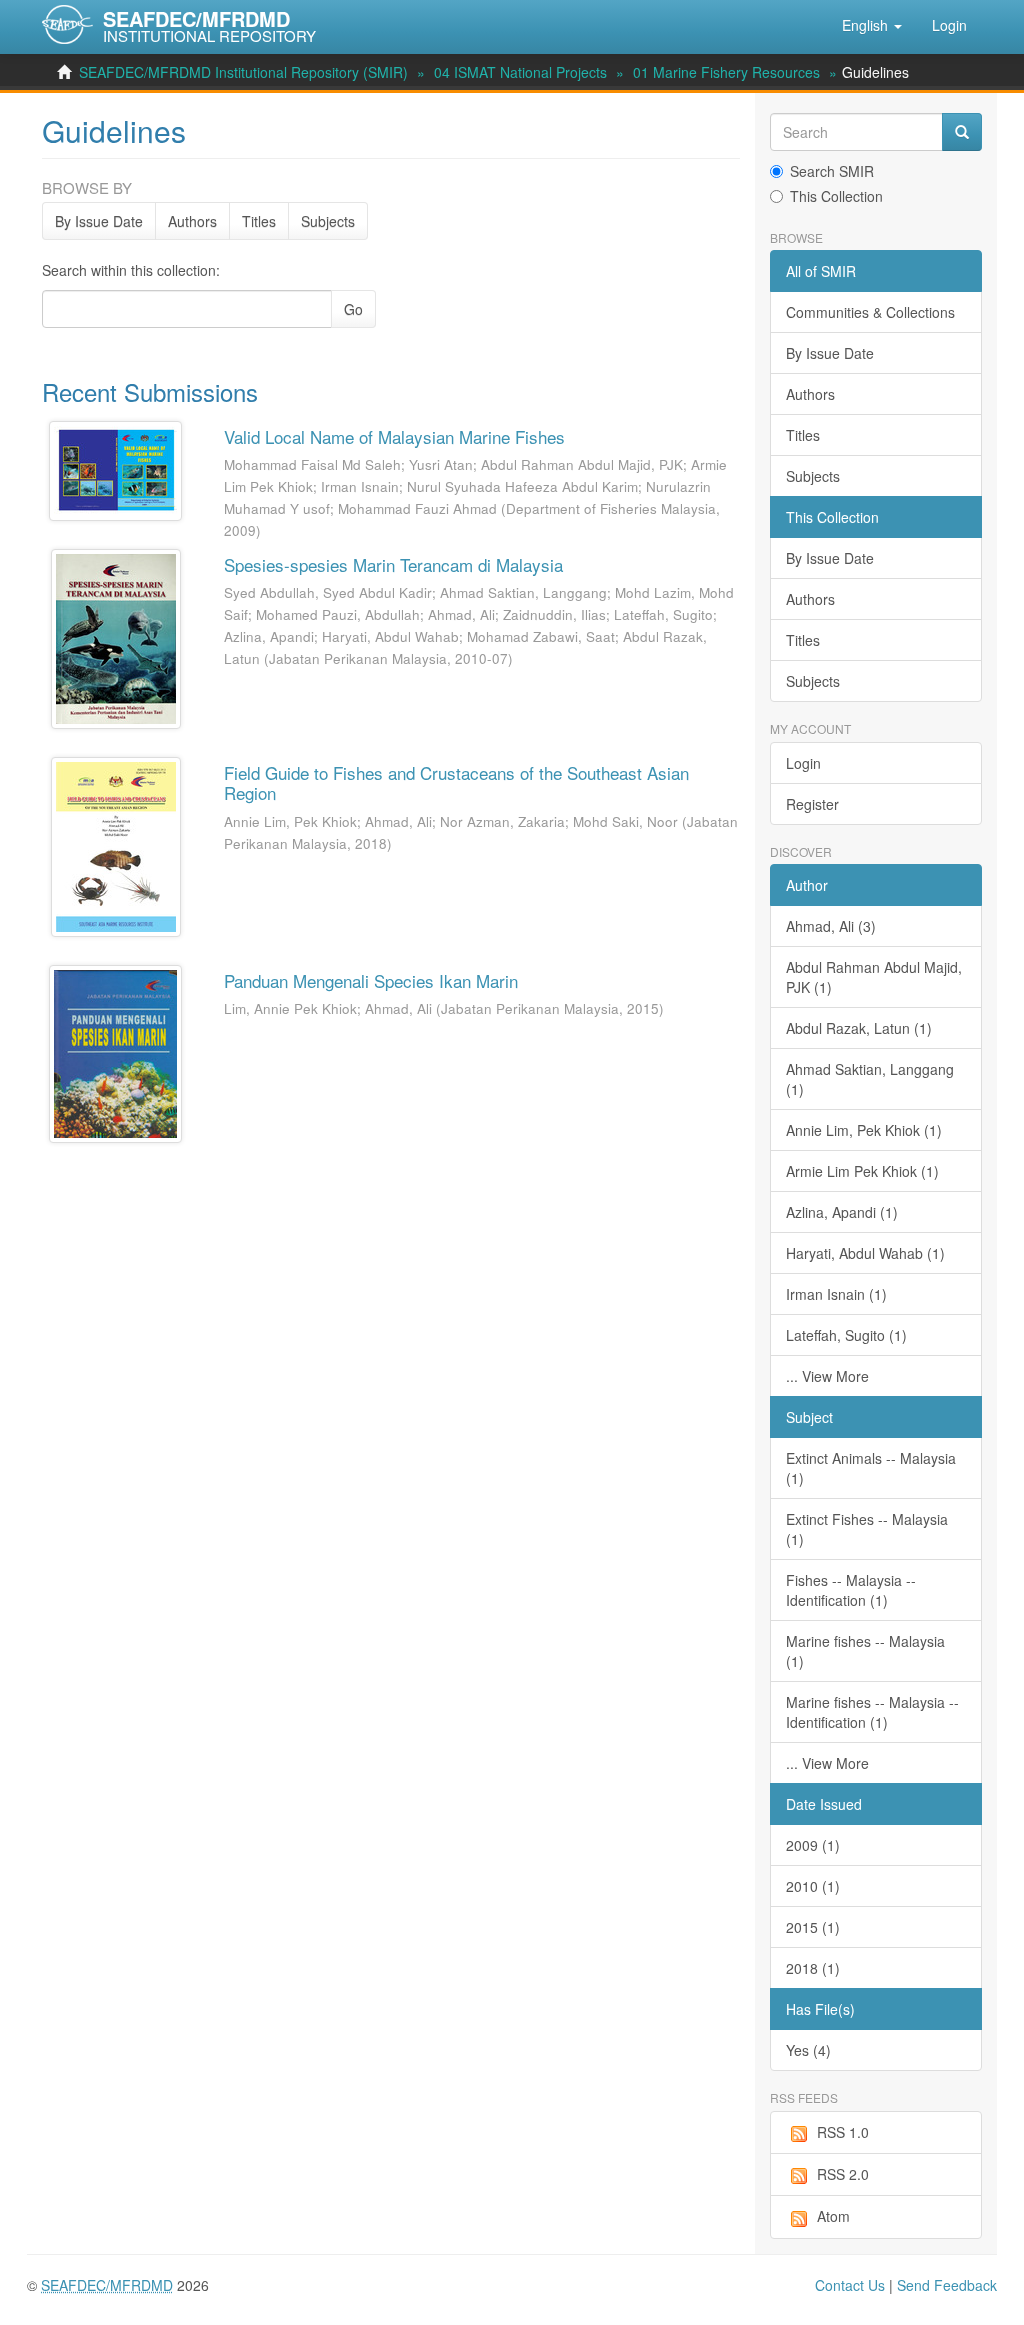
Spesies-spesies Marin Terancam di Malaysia (393, 564)
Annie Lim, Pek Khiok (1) (864, 1130)
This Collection (836, 196)
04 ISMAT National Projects (520, 72)
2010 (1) (813, 1886)
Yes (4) (808, 2050)
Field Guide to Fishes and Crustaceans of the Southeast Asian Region (456, 782)
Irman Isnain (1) (836, 1294)
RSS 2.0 (843, 2174)
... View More (827, 1376)
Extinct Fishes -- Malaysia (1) (867, 1529)
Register (812, 804)
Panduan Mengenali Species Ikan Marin (371, 980)
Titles (259, 221)
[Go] (962, 132)
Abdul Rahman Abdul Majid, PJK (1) (874, 977)
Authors (192, 221)
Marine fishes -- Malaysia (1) (865, 1651)
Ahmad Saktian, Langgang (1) (870, 1079)
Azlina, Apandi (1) (842, 1212)
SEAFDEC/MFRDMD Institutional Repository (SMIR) (243, 72)
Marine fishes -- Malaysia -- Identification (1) (872, 1712)
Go (353, 309)
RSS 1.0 (843, 2132)
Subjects (328, 221)
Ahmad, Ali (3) (831, 926)
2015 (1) (813, 1927)
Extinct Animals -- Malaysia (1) (871, 1468)
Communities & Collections (870, 312)
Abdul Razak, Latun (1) (859, 1028)
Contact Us (850, 2285)
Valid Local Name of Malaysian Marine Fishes (394, 436)
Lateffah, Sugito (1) (846, 1335)
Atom (833, 2216)
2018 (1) (813, 1968)
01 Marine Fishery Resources (726, 72)
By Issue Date (99, 221)
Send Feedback (947, 2285)
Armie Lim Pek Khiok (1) (862, 1171)
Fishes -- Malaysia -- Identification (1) (851, 1590)
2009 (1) (813, 1845)
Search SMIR (832, 171)
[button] (872, 25)
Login (803, 763)
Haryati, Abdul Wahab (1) (865, 1253)
